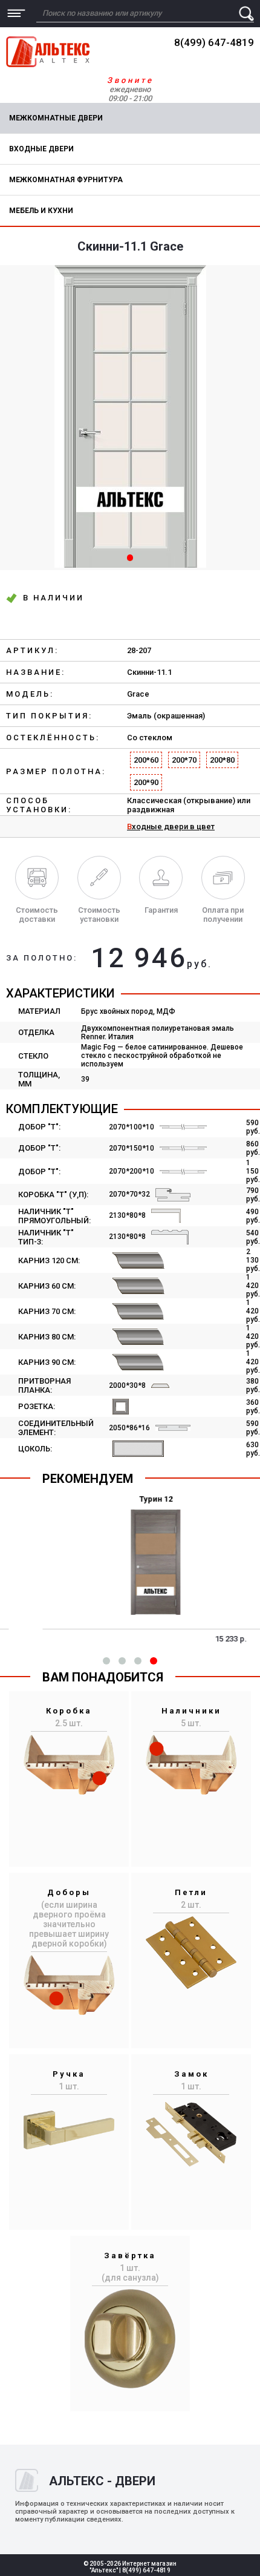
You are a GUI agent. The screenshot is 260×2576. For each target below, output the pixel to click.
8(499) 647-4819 (214, 42)
